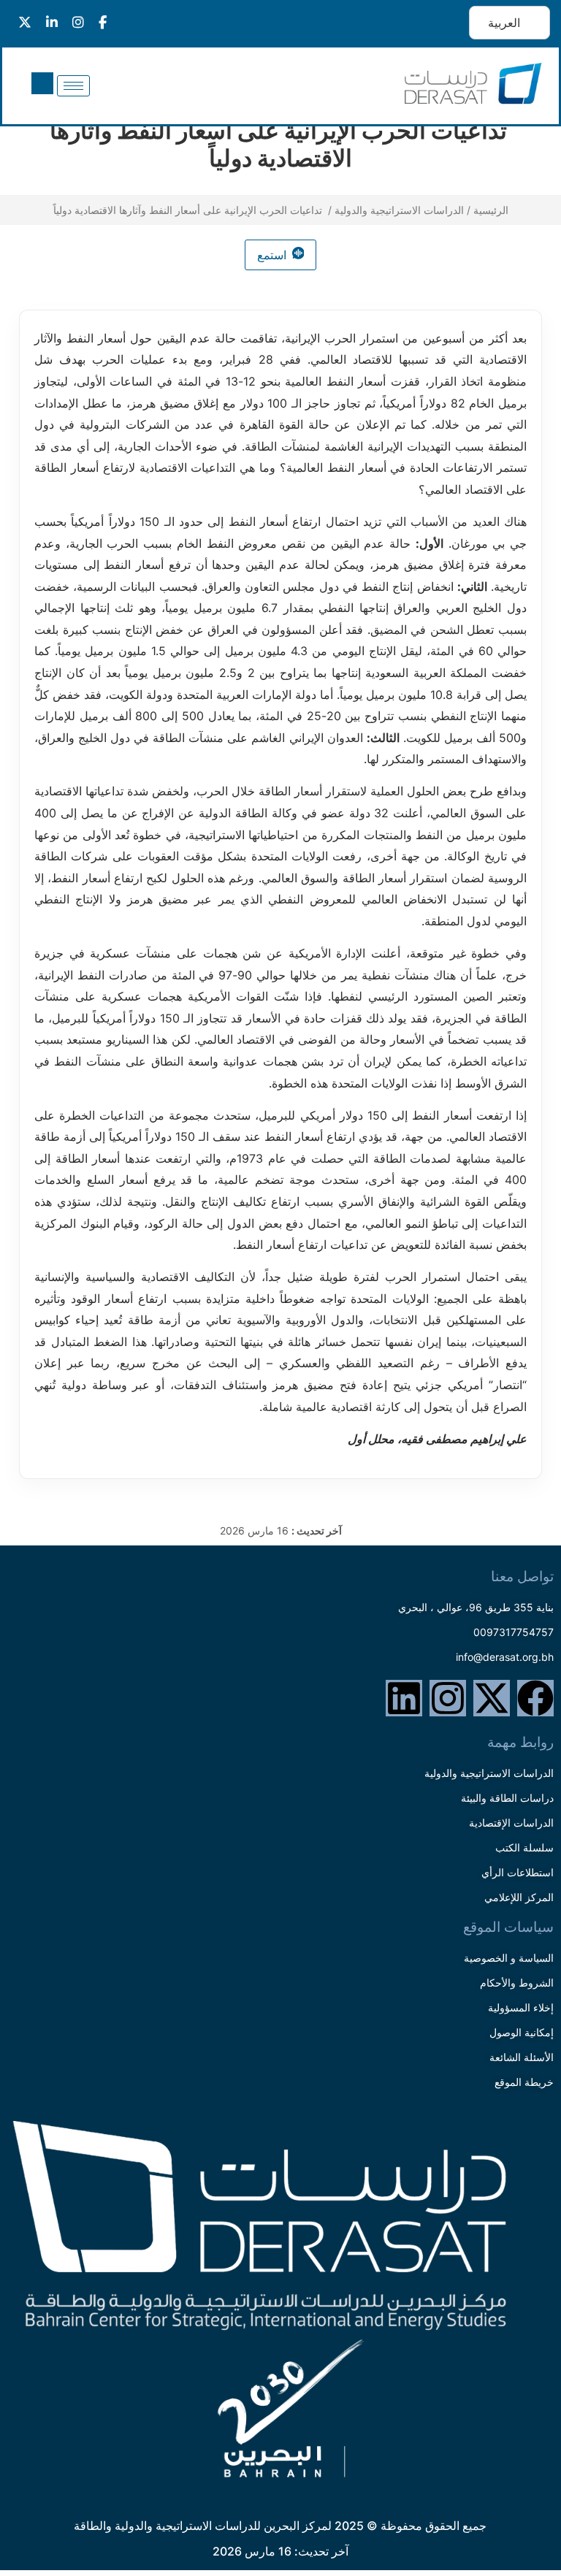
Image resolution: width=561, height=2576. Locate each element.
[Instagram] (448, 1698)
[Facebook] (535, 1698)
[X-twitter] (492, 1698)
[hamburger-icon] (73, 86)
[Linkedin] (404, 1698)
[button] (42, 83)
